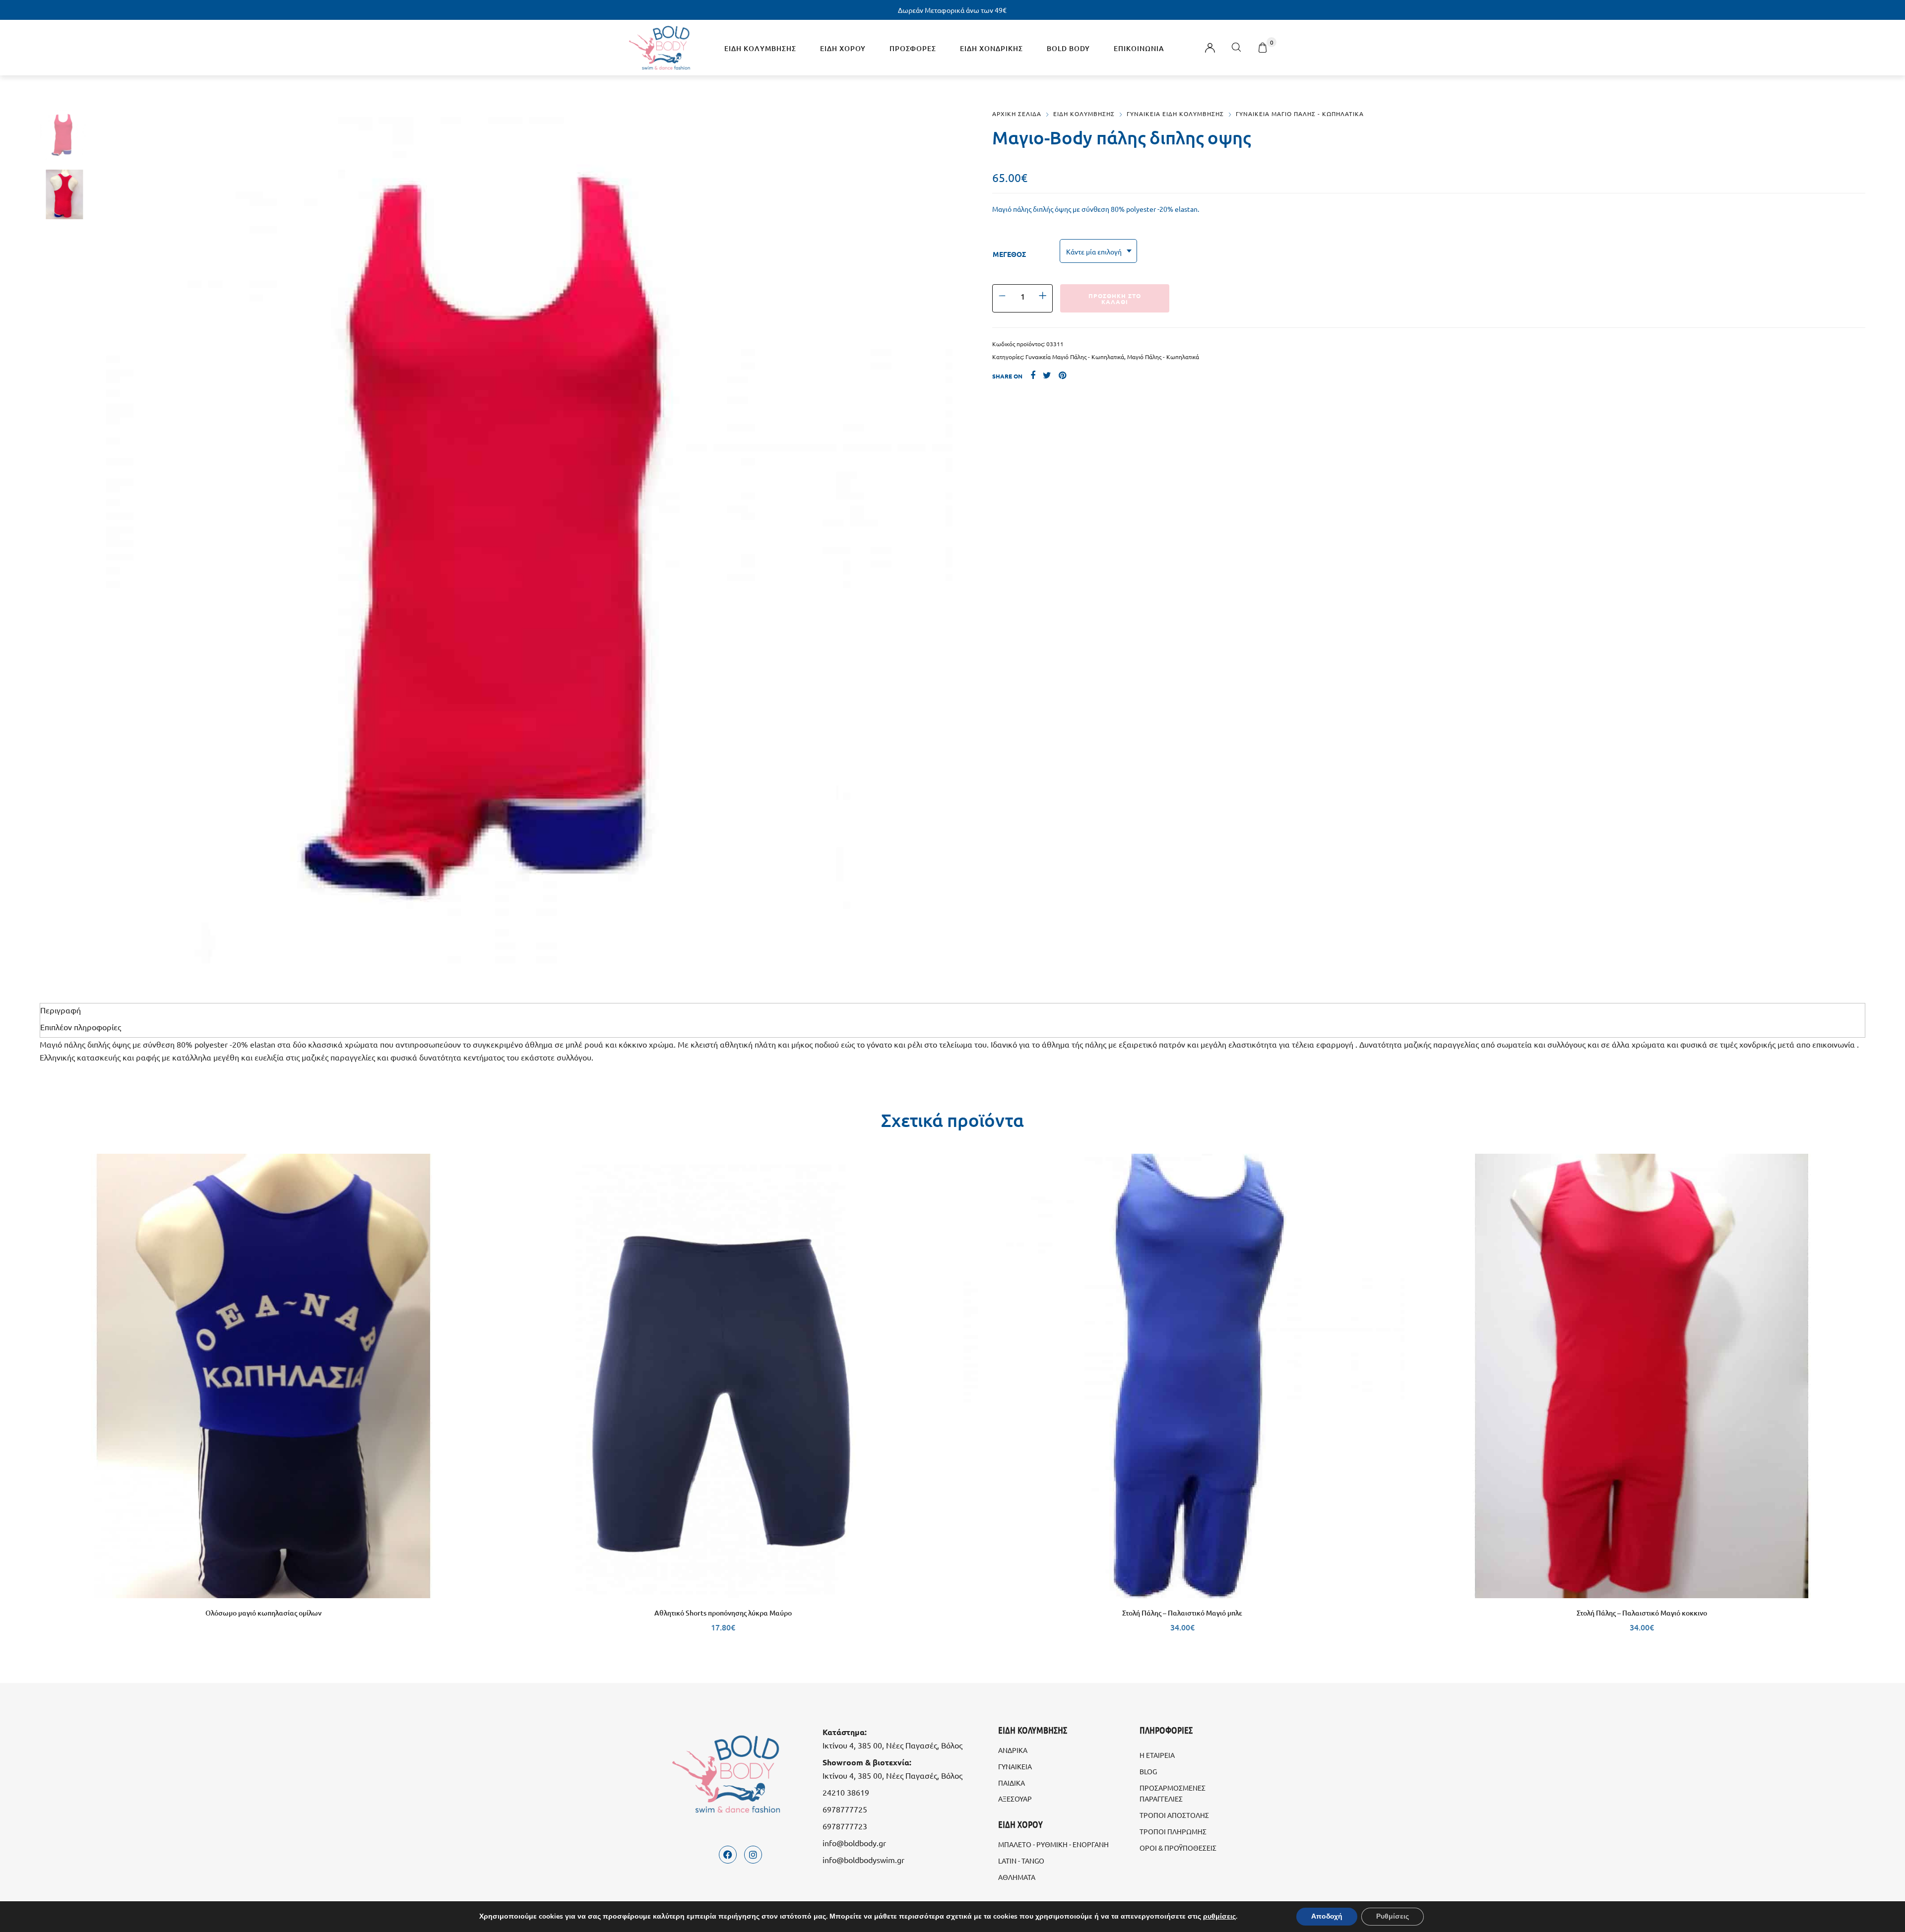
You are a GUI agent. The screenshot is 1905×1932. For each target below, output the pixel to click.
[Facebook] (728, 1855)
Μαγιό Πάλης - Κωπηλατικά (1163, 357)
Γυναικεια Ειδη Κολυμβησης (1175, 114)
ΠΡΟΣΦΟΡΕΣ (913, 48)
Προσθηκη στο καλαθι (1115, 299)
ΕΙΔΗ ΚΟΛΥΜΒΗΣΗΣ (760, 48)
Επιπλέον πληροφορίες (81, 1027)
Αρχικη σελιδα (1017, 114)
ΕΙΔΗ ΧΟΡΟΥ (843, 48)
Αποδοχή (1327, 1916)
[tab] (952, 1010)
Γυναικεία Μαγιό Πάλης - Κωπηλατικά (1075, 357)
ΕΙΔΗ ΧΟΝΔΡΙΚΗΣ (991, 48)
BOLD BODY (1068, 48)
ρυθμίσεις (1219, 1917)
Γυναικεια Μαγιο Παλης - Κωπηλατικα (1300, 114)
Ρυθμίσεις (1393, 1916)
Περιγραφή (61, 1010)
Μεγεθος (1009, 254)
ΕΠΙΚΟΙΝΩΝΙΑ (1139, 48)
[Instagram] (753, 1855)
